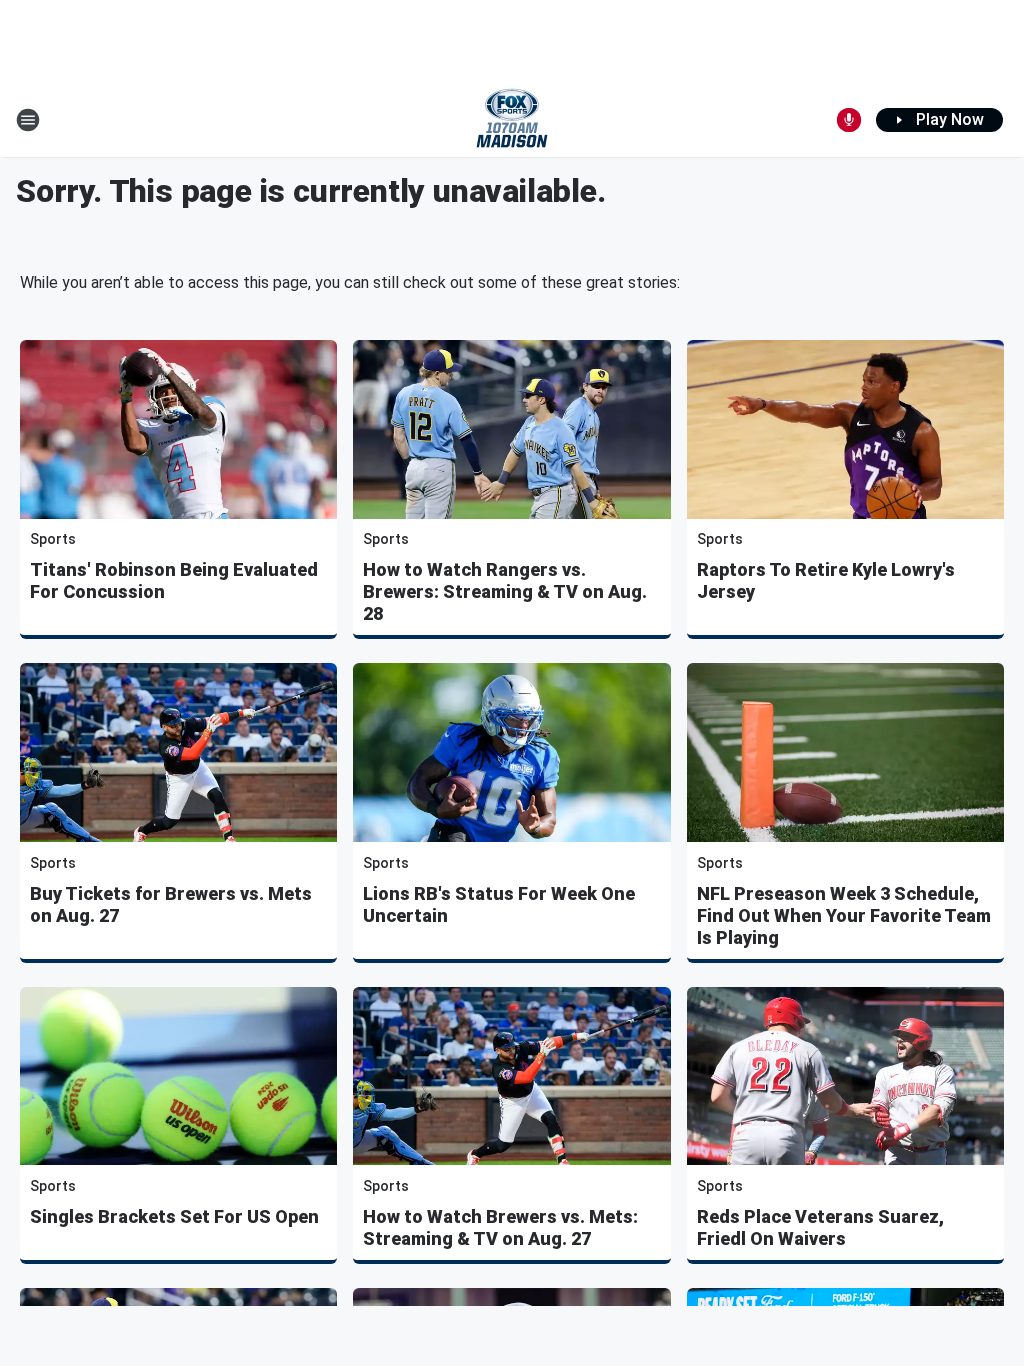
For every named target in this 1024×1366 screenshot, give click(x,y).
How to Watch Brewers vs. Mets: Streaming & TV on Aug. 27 (500, 1227)
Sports (53, 539)
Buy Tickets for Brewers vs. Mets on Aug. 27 (171, 904)
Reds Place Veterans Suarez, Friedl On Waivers (820, 1227)
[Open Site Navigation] (28, 120)
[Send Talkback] (849, 120)
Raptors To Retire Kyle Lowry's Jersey (826, 580)
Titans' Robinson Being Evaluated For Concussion (174, 580)
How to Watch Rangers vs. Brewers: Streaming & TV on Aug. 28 (505, 591)
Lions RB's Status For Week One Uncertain (499, 904)
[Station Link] (512, 120)
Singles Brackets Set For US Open (174, 1216)
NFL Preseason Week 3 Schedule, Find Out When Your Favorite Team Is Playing (844, 915)
